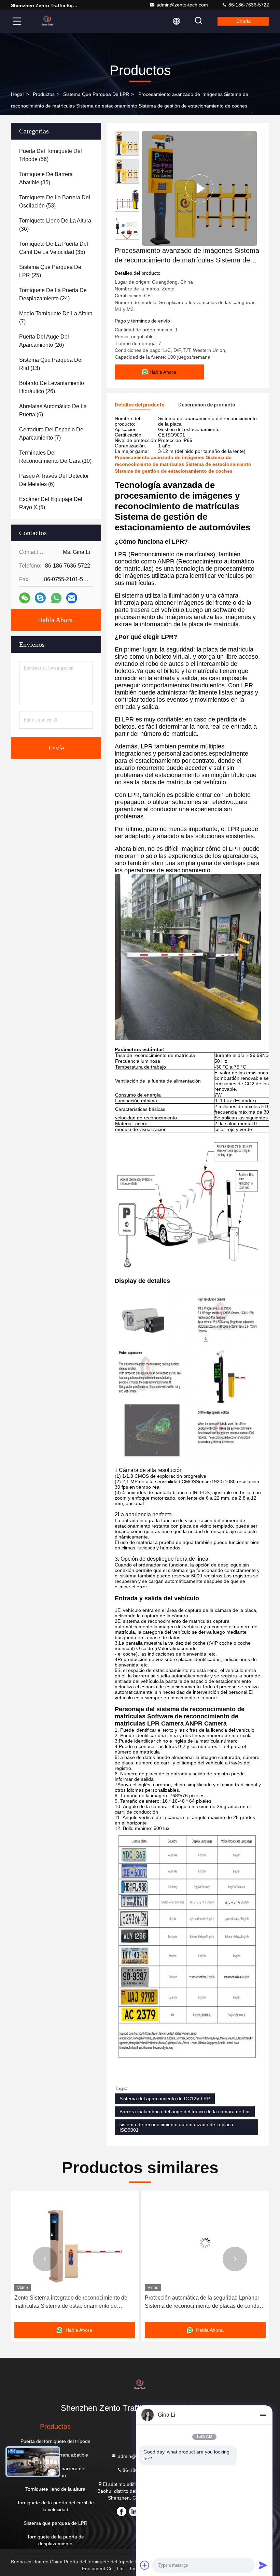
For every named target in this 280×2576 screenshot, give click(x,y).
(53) (55, 202)
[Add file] (145, 2565)
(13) (51, 364)
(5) (51, 503)
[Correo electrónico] (72, 598)
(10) (55, 457)
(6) (53, 410)
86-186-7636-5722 (248, 5)
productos (44, 94)
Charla (243, 21)
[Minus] (263, 2415)
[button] (127, 237)
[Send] (263, 2565)
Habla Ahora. (56, 620)
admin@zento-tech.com (182, 5)
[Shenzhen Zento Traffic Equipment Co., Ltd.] (47, 21)
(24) (53, 294)
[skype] (40, 598)
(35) (46, 178)
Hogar (18, 94)
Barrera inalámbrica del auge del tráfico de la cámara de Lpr (185, 2112)
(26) (44, 341)
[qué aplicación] (56, 598)
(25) (50, 271)
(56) (51, 155)
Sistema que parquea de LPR (96, 94)
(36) (55, 225)
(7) (56, 318)
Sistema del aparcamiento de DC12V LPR (165, 2099)
